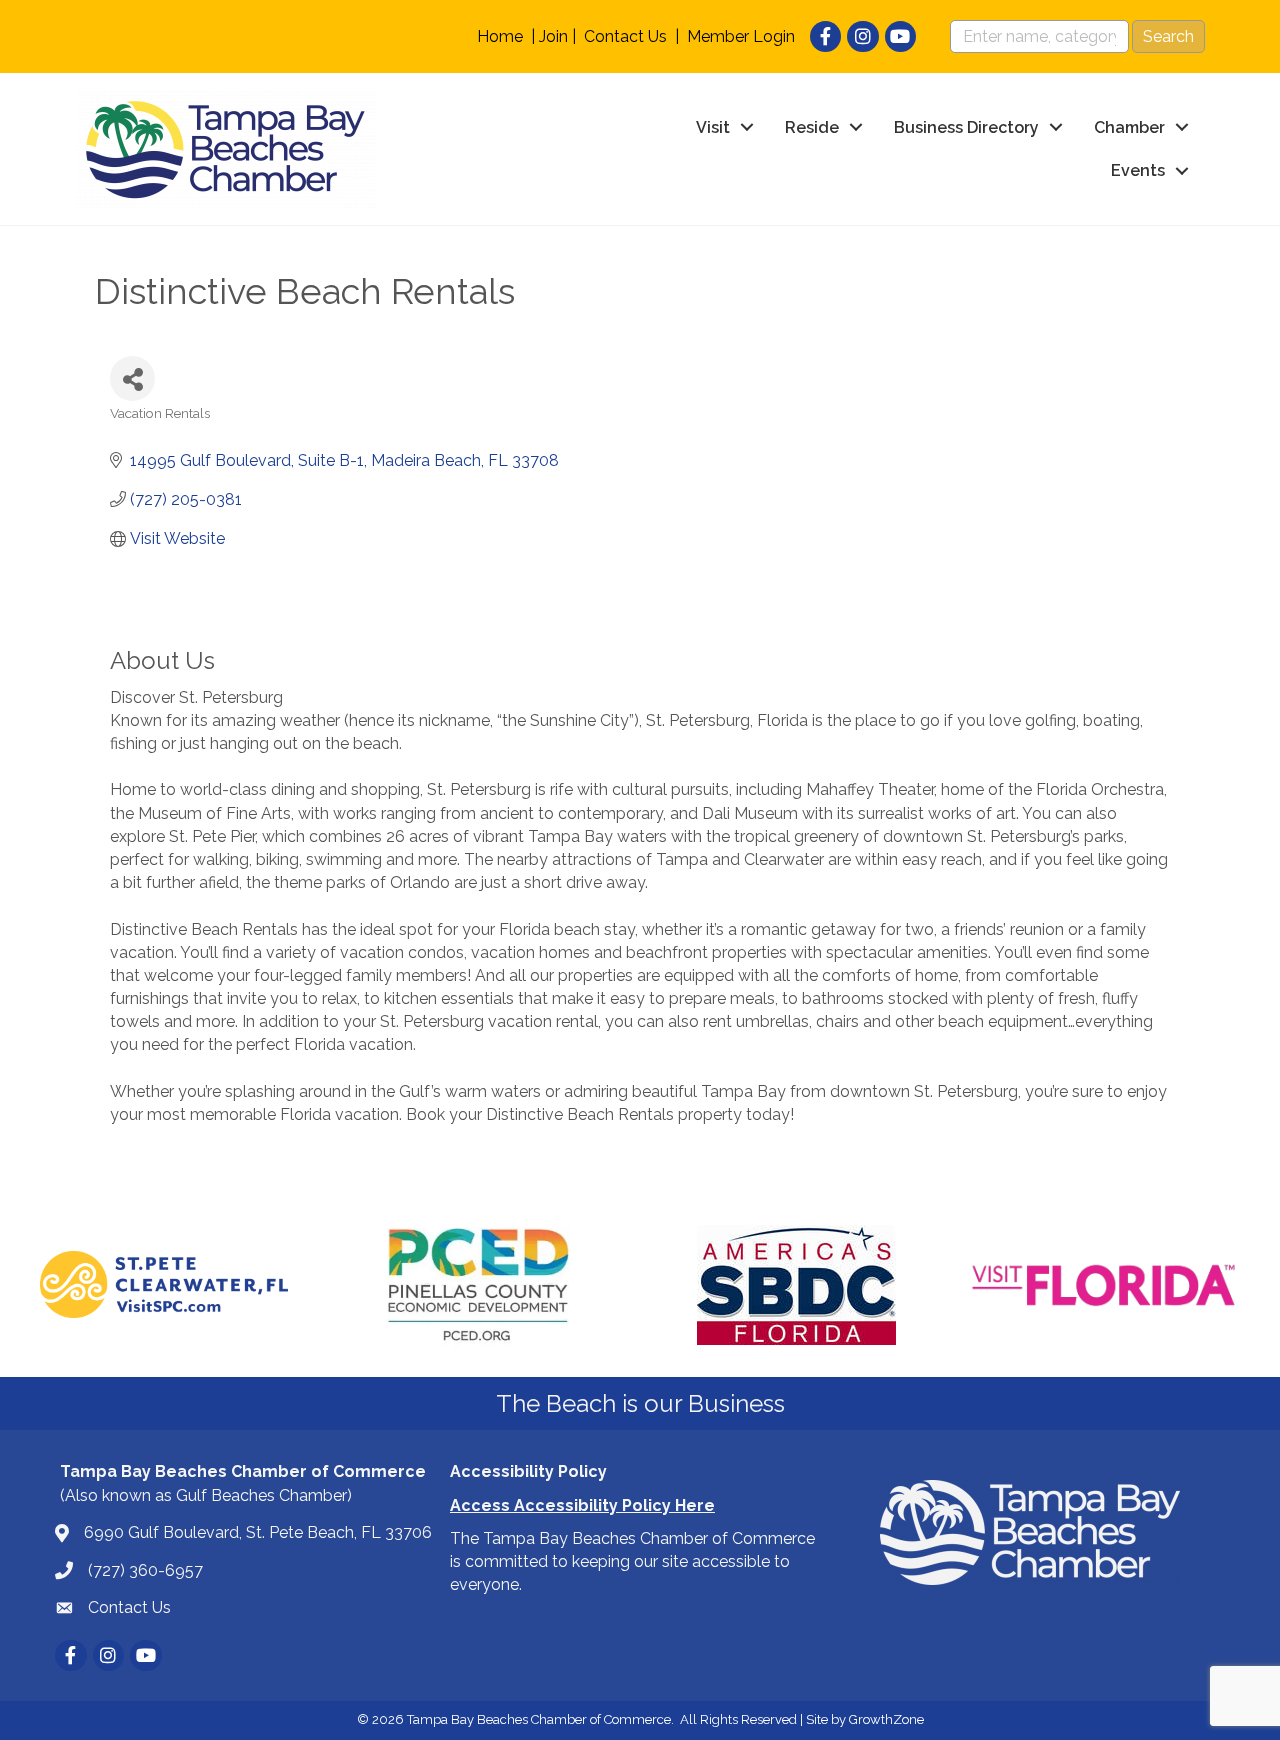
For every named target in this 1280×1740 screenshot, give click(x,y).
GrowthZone (886, 1719)
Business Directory (966, 127)
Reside (812, 127)
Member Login (741, 36)
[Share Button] (132, 378)
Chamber (1129, 127)
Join (553, 36)
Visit (713, 127)
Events (1138, 170)
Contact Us (625, 36)
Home (500, 36)
